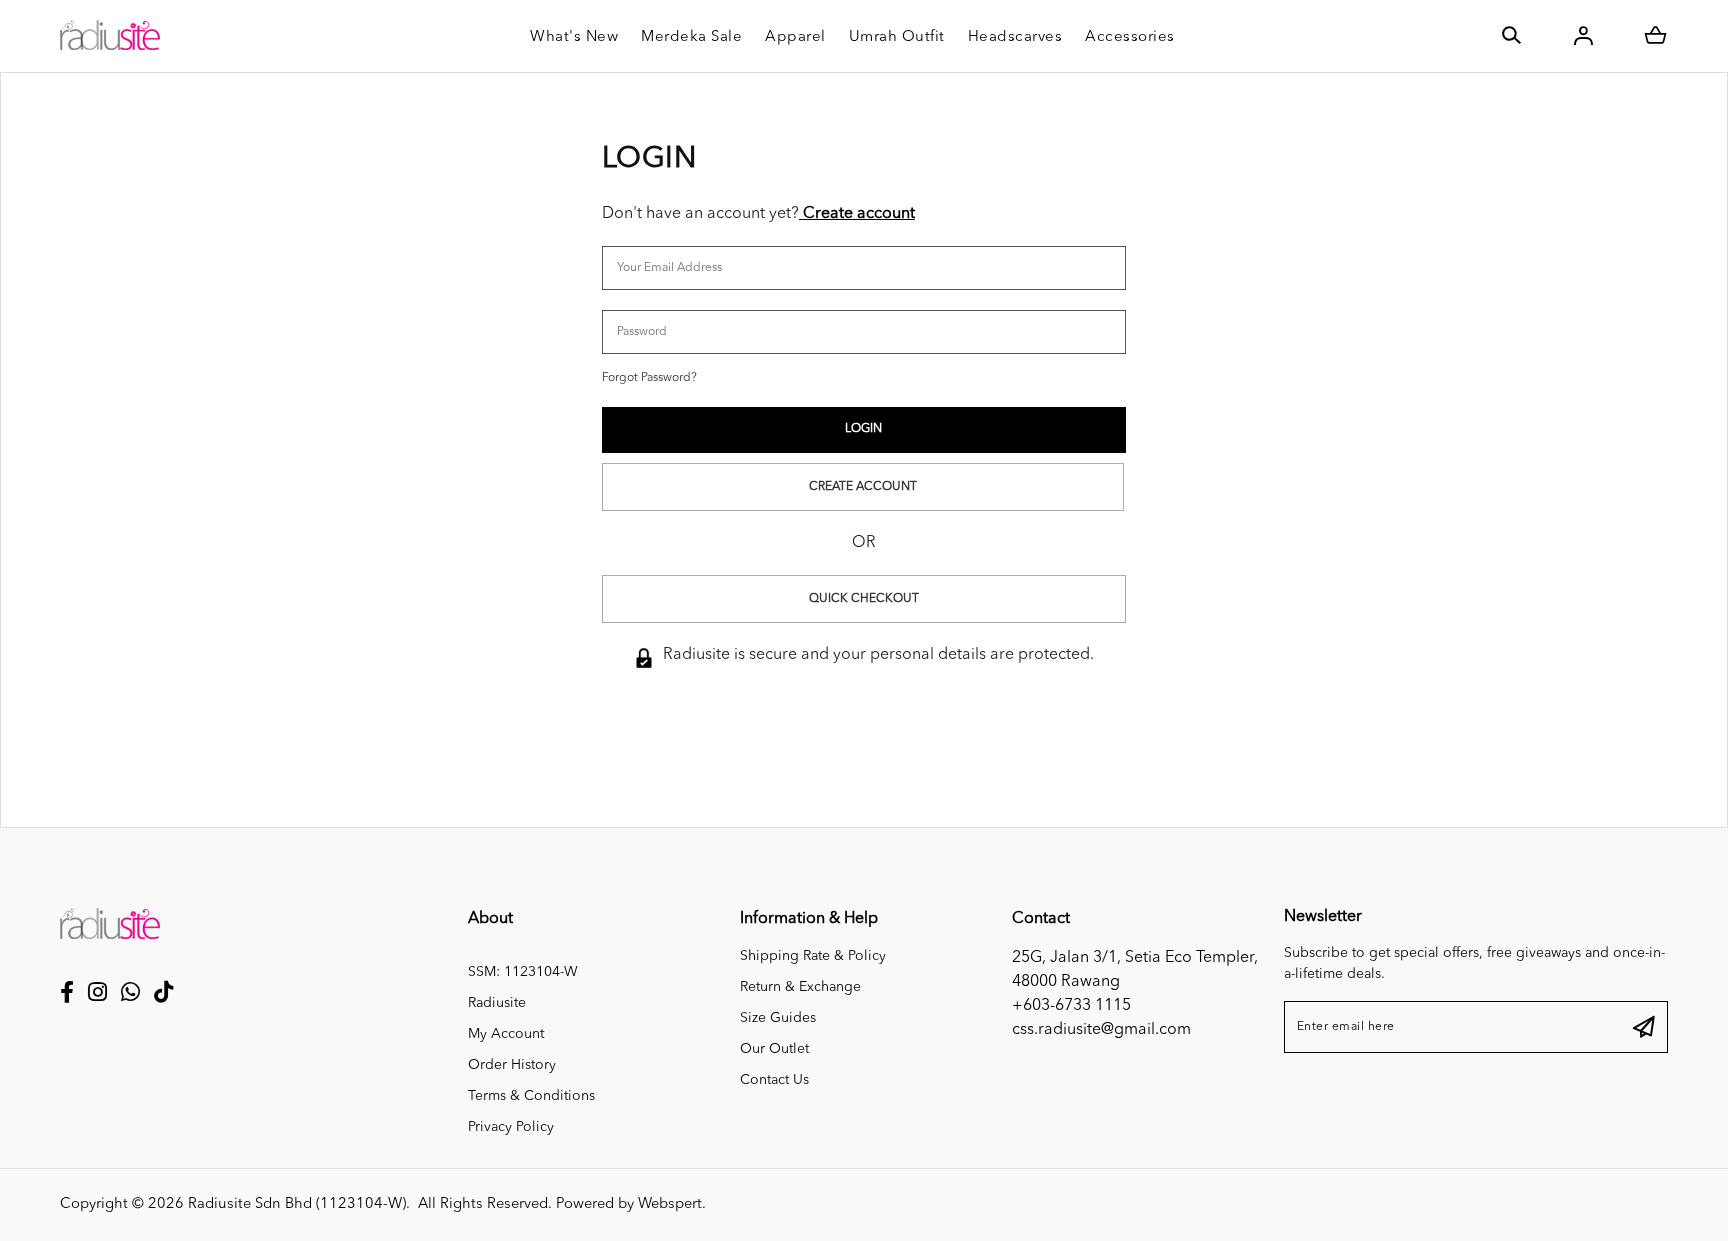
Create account (857, 214)
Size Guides (778, 1018)
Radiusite (497, 1003)
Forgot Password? (649, 378)
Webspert (670, 1204)
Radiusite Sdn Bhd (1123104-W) (297, 1204)
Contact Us (774, 1080)
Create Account (863, 487)
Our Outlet (774, 1049)
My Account (506, 1034)
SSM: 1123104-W (523, 972)
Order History (512, 1065)
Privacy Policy (511, 1127)
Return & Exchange (800, 987)
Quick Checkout (864, 599)
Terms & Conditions (531, 1096)
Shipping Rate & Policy (813, 956)
